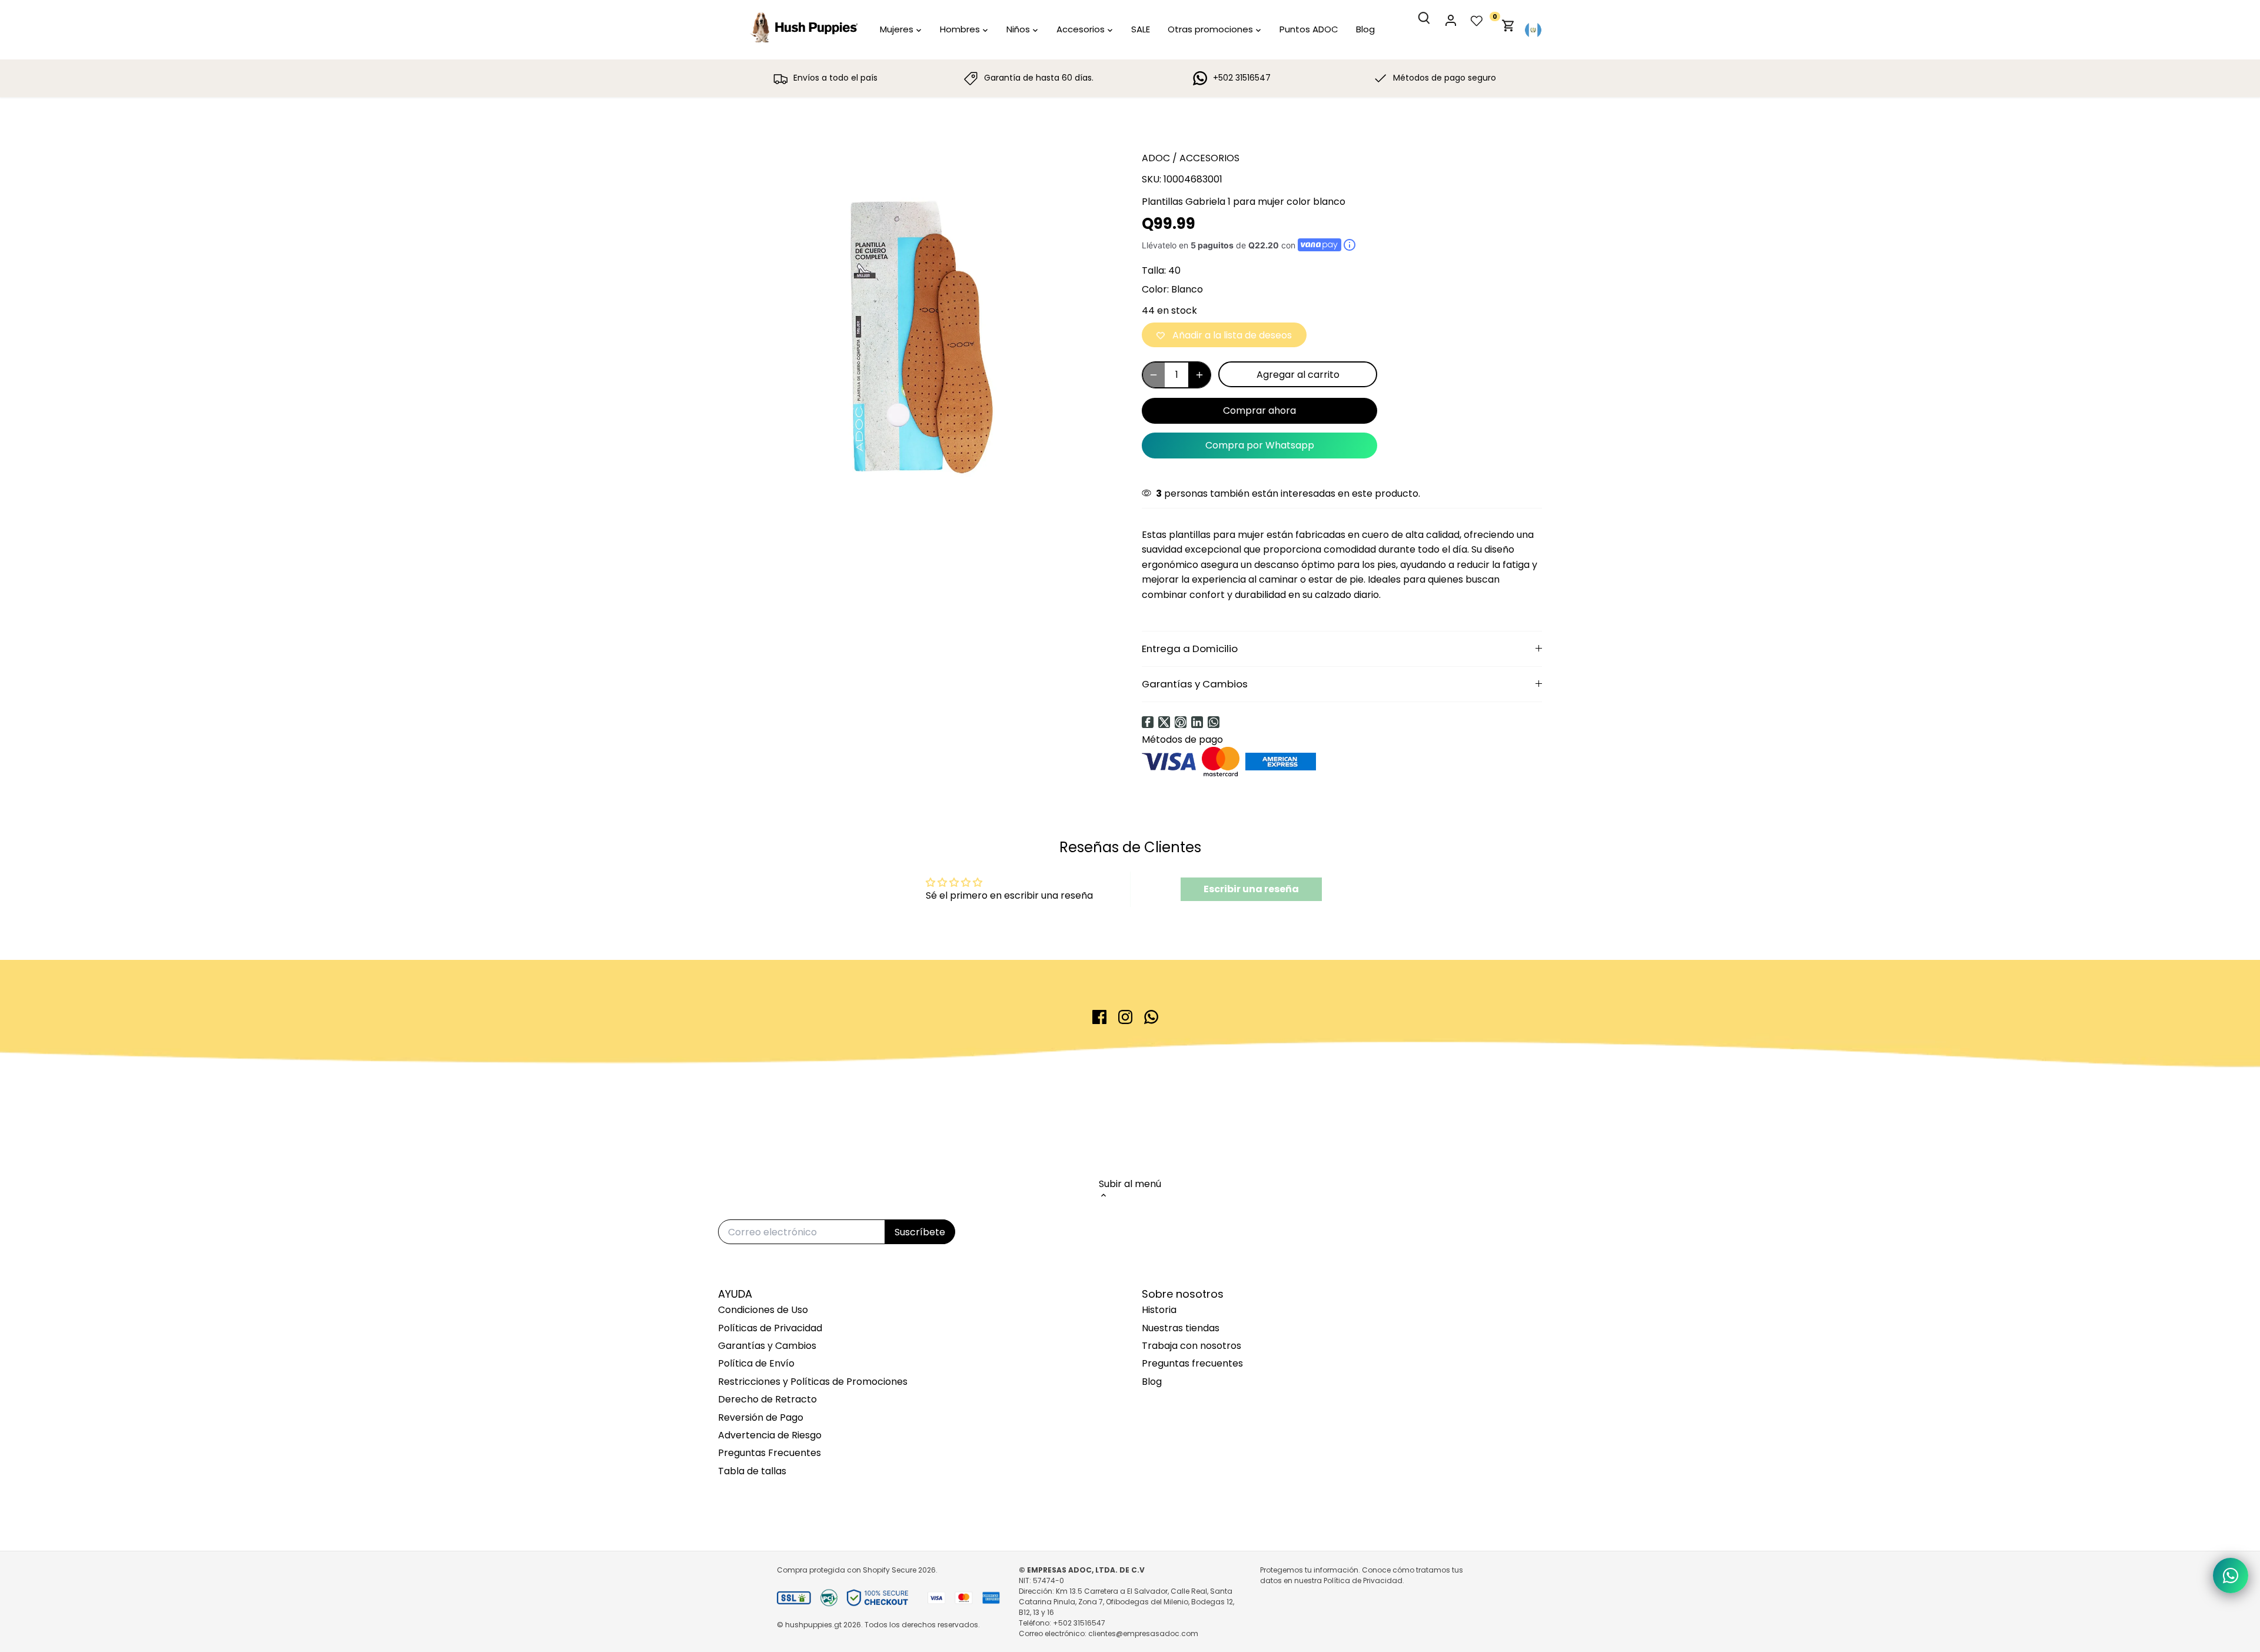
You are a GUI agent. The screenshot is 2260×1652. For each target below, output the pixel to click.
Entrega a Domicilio (1190, 649)
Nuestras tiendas (1181, 1328)
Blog (1152, 1382)
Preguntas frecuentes (1192, 1363)
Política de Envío (756, 1363)
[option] (916, 337)
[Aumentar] (1199, 375)
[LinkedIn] (1197, 722)
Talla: (1154, 270)
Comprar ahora (1259, 410)
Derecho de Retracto (767, 1399)
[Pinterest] (1181, 722)
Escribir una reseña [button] (1251, 889)
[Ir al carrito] (1508, 30)
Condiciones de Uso (763, 1310)
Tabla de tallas (752, 1471)
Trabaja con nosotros (1192, 1346)
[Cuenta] (1457, 30)
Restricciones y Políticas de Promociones (813, 1382)
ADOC (1156, 158)
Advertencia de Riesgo (770, 1435)
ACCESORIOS (1209, 158)
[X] (1164, 722)
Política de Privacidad (1363, 1580)
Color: (1155, 289)
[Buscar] (1431, 28)
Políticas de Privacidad (770, 1328)
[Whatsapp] (1214, 722)
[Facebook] (1148, 722)
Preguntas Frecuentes (770, 1453)
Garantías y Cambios (1195, 684)
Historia (1159, 1310)
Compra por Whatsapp (1260, 445)
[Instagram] (1125, 1017)
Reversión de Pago (761, 1417)
